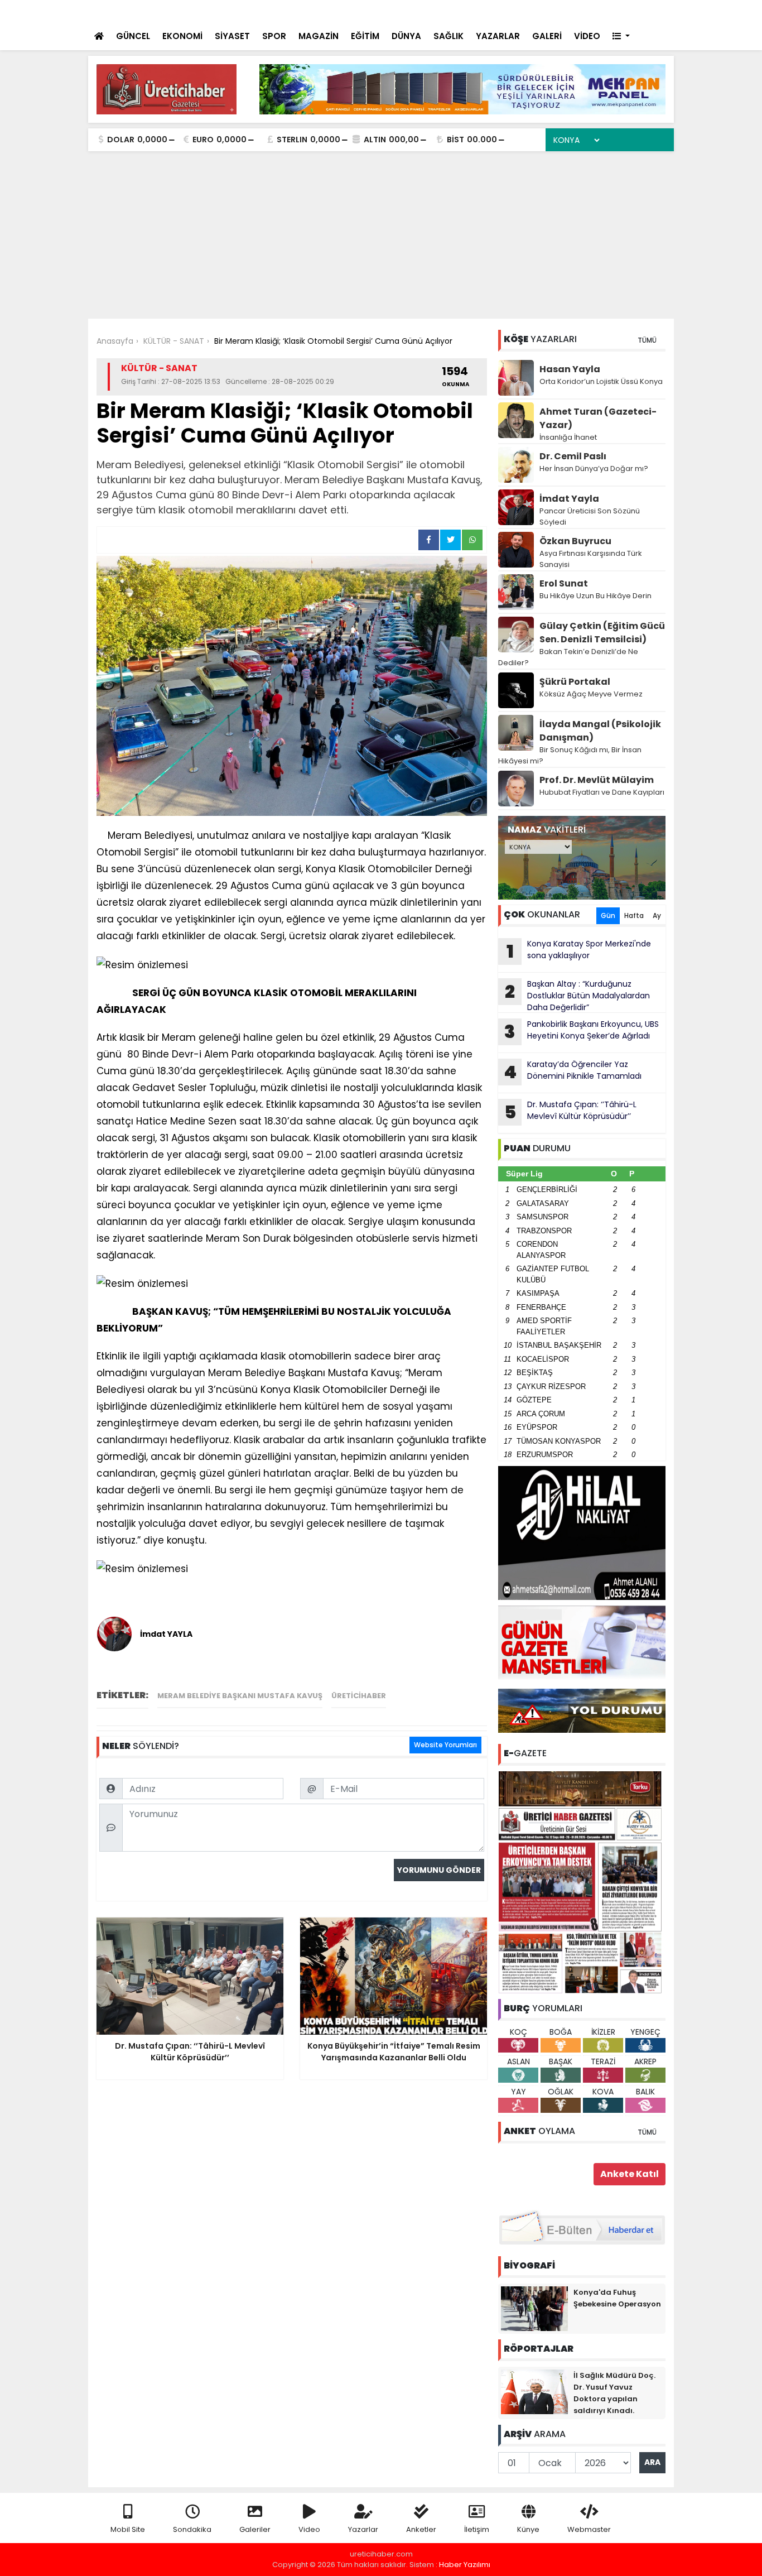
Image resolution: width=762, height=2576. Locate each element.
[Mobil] (499, 11)
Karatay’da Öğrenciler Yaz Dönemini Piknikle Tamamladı (573, 1071)
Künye (528, 2529)
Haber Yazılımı (465, 2565)
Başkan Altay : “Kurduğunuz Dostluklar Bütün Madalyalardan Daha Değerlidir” (577, 996)
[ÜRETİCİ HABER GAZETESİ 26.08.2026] (582, 1881)
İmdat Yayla (569, 499)
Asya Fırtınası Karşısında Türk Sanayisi (591, 559)
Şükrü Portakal (575, 682)
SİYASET (232, 36)
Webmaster (589, 2529)
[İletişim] (544, 11)
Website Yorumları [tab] (445, 1745)
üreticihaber (359, 1696)
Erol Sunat (564, 583)
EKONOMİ (182, 36)
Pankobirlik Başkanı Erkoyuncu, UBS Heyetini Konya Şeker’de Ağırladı (582, 1031)
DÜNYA (406, 36)
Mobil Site (128, 2529)
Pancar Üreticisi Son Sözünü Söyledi (590, 516)
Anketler (421, 2529)
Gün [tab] (608, 915)
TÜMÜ (647, 340)
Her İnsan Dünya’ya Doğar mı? (594, 468)
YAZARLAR (498, 36)
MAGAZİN (319, 36)
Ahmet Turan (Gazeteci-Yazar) (598, 418)
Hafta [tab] (634, 915)
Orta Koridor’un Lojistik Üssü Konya (601, 381)
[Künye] (633, 11)
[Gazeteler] (609, 11)
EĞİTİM (365, 36)
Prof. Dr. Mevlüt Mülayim (597, 780)
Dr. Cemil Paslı (573, 456)
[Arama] (520, 11)
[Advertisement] (381, 235)
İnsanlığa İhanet (568, 437)
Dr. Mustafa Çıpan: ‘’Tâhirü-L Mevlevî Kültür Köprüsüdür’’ (571, 1112)
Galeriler (255, 2529)
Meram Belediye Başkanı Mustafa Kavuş (240, 1696)
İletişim (477, 2529)
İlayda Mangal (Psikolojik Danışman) (600, 731)
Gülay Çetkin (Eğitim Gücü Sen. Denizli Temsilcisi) (602, 633)
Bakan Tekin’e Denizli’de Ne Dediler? (568, 657)
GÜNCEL (133, 36)
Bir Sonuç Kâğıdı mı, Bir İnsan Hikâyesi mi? (570, 755)
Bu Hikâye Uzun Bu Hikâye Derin (595, 596)
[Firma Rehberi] (568, 11)
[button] (621, 37)
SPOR (274, 36)
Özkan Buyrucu (575, 541)
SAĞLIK (448, 36)
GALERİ (547, 36)
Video (309, 2529)
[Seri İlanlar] (589, 11)
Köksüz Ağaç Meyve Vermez (591, 694)
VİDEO (587, 36)
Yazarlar (363, 2529)
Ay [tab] (657, 915)
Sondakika (192, 2529)
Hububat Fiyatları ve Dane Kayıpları (602, 792)
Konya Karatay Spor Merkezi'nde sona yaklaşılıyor (579, 951)
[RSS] (655, 11)
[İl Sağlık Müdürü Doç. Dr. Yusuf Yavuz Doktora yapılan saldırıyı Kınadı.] (534, 2391)
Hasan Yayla (570, 369)
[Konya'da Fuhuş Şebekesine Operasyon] (534, 2308)
